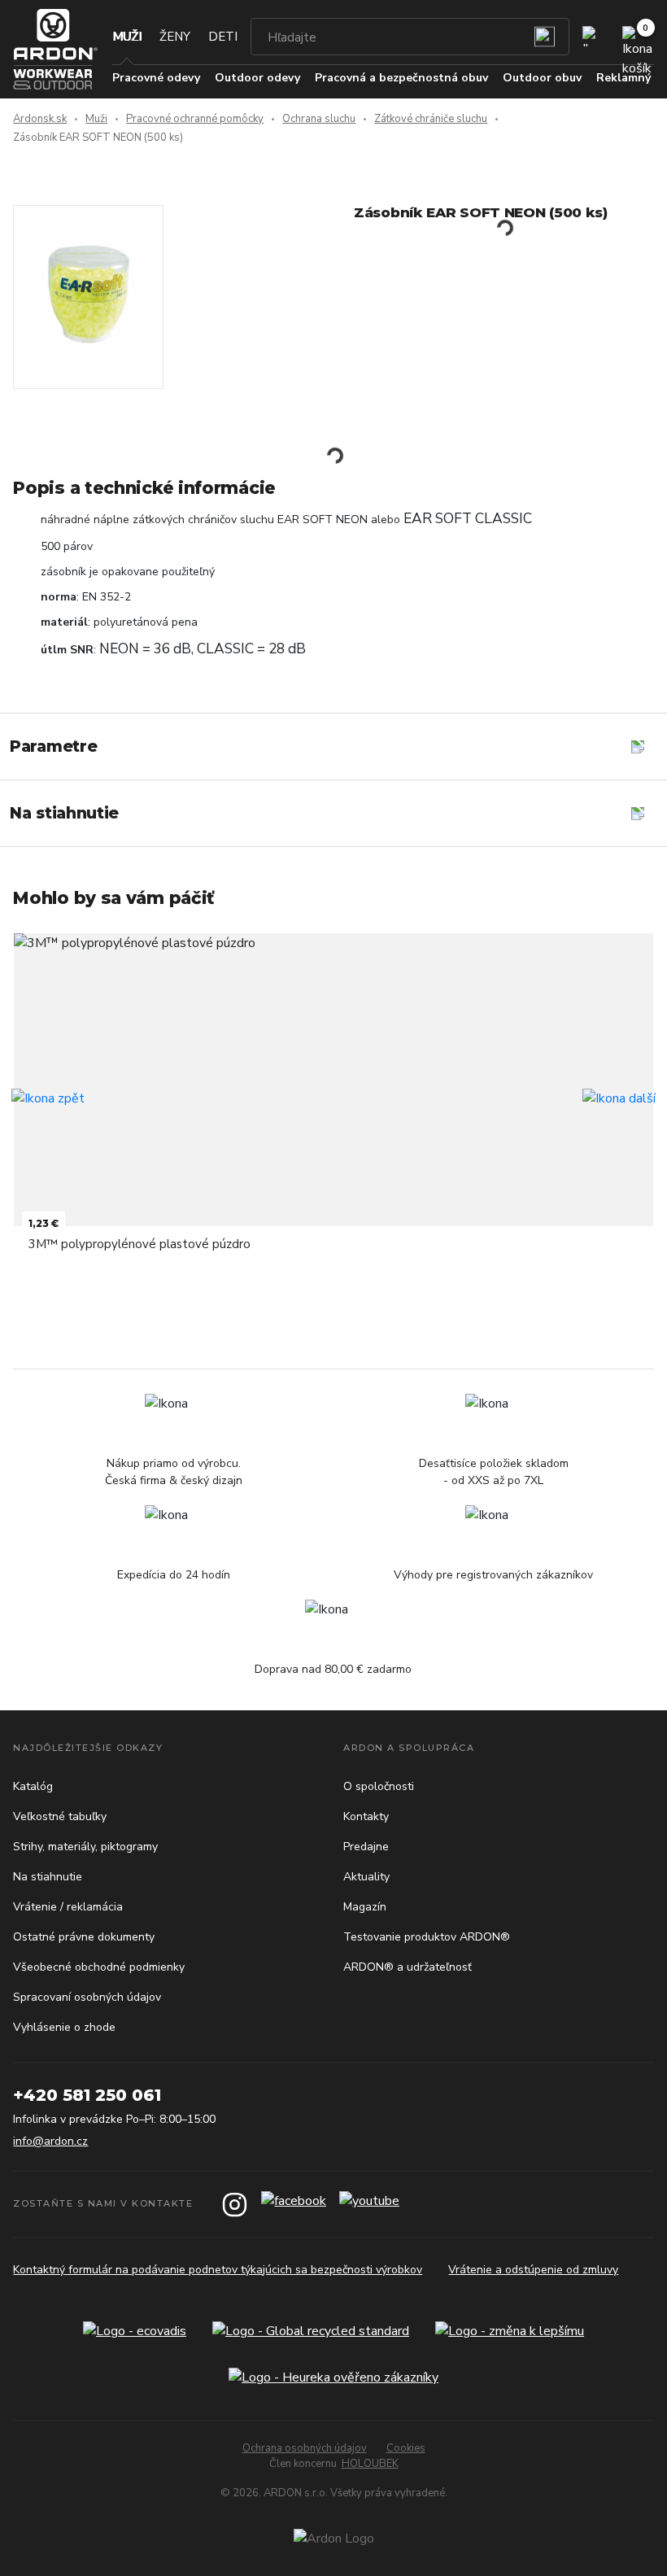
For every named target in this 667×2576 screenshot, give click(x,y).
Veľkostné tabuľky (60, 1816)
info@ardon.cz (50, 2141)
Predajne (366, 1847)
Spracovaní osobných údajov (87, 1997)
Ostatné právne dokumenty (84, 1937)
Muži (127, 37)
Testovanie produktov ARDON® (427, 1937)
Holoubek (370, 2464)
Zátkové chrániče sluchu (431, 119)
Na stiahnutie (48, 1877)
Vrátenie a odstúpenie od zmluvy (533, 2270)
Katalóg (33, 1786)
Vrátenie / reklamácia (68, 1907)
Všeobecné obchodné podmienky (99, 1967)
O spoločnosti (379, 1786)
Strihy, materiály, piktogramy (85, 1847)
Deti (223, 37)
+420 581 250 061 (87, 2095)
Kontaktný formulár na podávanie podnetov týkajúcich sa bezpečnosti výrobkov (218, 2270)
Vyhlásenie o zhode (64, 2027)
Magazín (365, 1907)
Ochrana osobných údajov (305, 2448)
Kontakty (366, 1816)
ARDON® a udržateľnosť (408, 1967)
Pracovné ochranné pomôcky (195, 119)
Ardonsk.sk (40, 119)
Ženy (175, 37)
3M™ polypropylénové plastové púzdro (140, 1244)
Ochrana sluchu (319, 119)
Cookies (406, 2448)
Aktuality (366, 1877)
